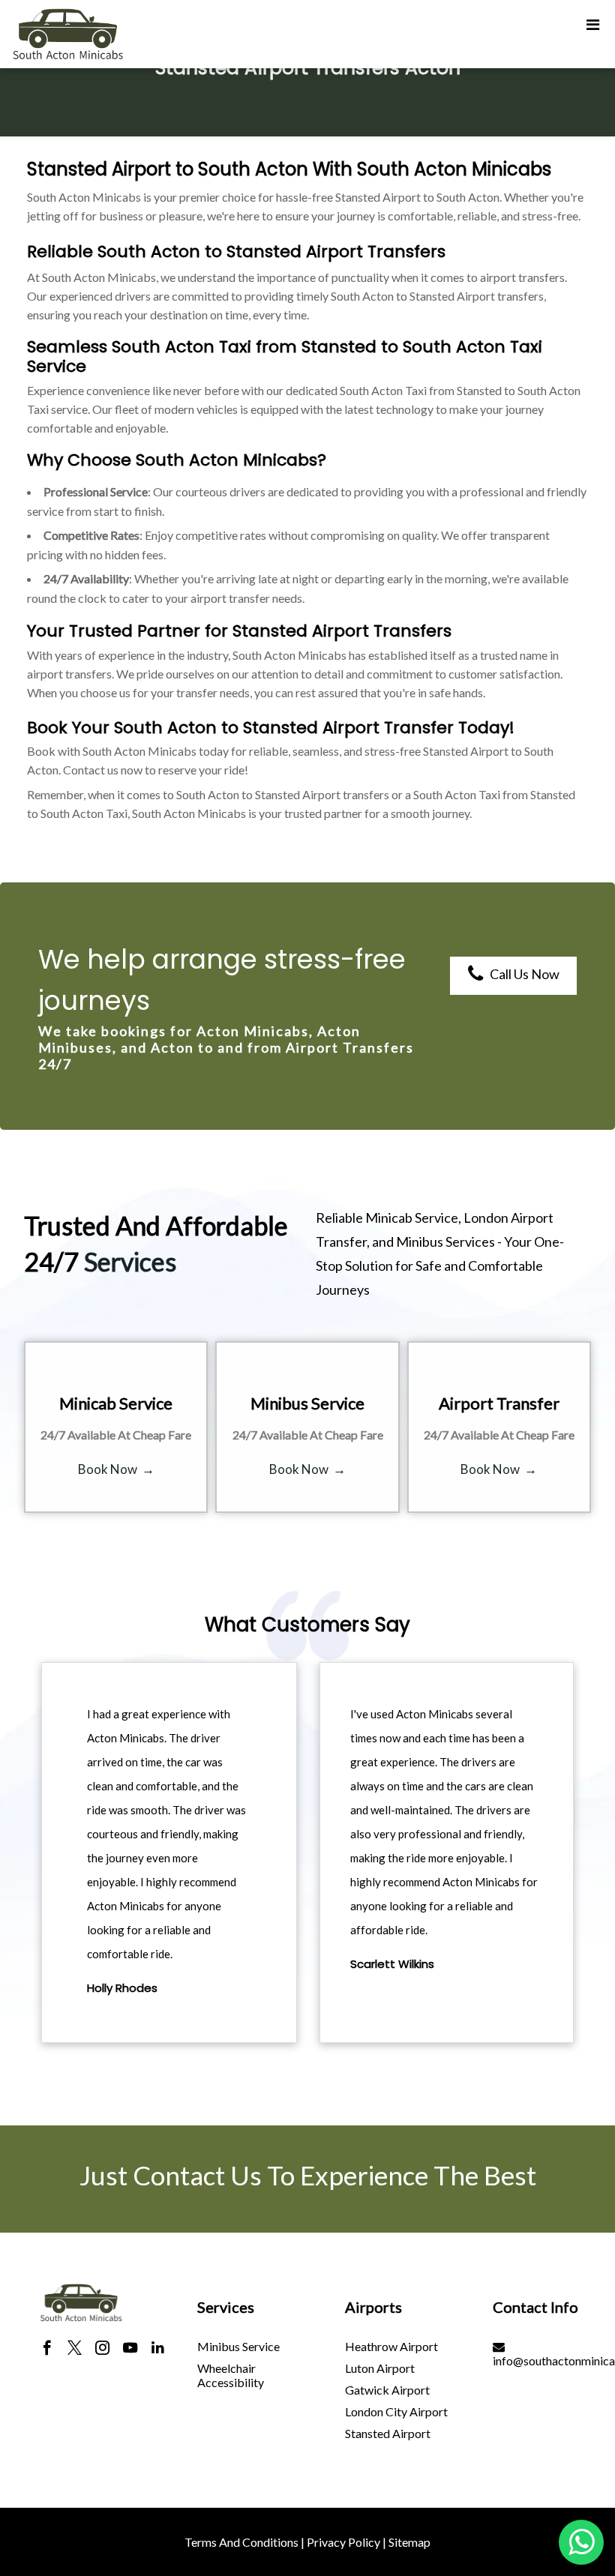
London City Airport (396, 2411)
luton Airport (380, 2368)
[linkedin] (158, 2350)
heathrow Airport (391, 2346)
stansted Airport (388, 2433)
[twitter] (75, 2350)
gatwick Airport (387, 2390)
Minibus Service (238, 2346)
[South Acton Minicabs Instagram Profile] (102, 2350)
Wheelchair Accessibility (231, 2375)
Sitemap (409, 2542)
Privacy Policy (343, 2542)
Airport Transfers (376, 252)
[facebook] (47, 2350)
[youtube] (130, 2350)
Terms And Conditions (241, 2542)
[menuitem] (251, 2346)
